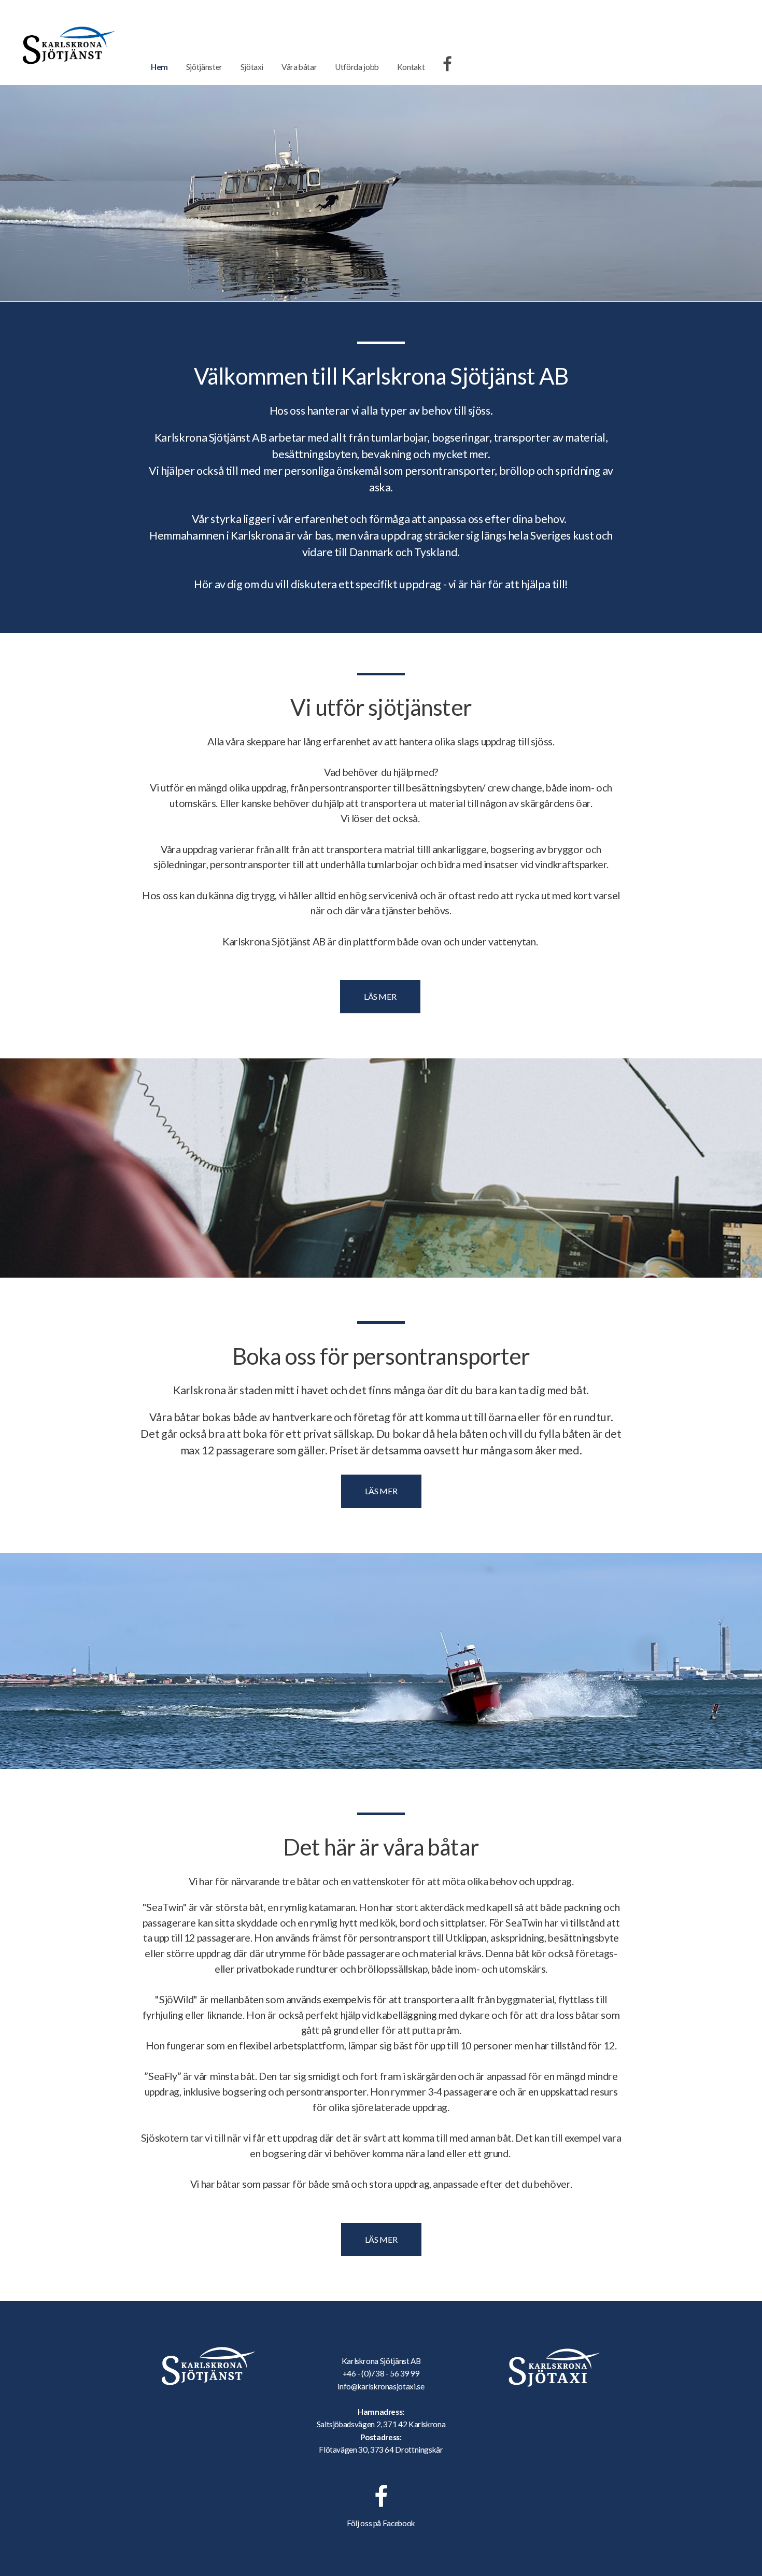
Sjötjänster (204, 67)
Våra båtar (299, 67)
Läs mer (380, 996)
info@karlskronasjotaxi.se (381, 2386)
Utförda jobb (357, 67)
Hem (159, 67)
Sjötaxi (252, 67)
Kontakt (411, 67)
